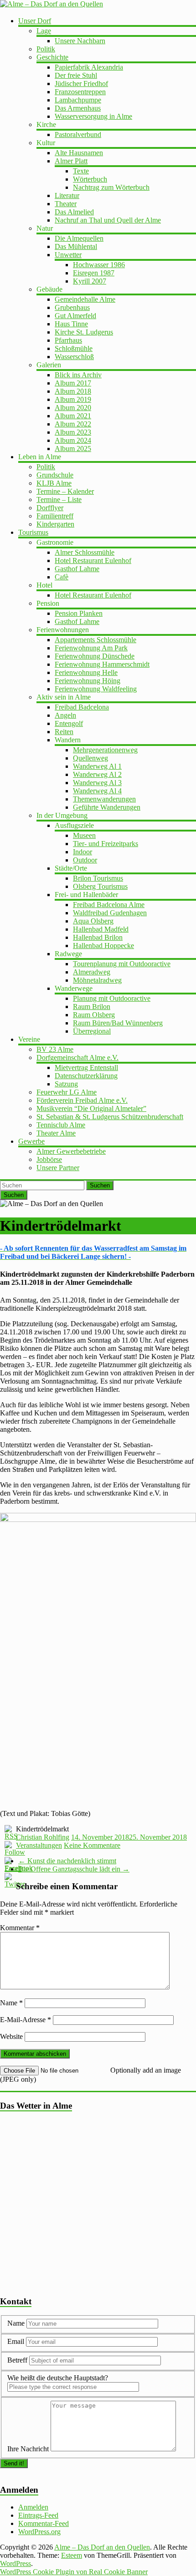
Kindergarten (55, 524)
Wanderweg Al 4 (97, 791)
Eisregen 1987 (94, 273)
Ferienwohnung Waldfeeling (96, 689)
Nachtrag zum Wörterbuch (111, 187)
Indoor (83, 852)
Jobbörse (49, 1159)
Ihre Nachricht (28, 2449)
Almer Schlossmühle (85, 552)
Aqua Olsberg (93, 921)
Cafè (62, 577)
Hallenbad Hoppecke (103, 946)
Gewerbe (31, 1141)
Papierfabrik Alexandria (89, 67)
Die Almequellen (79, 238)
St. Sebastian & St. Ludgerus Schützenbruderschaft (110, 1117)
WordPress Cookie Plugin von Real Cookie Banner (74, 2572)
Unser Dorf (35, 21)
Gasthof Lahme (77, 569)
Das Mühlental (76, 246)
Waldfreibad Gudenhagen (110, 913)
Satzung (66, 1084)
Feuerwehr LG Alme (67, 1092)
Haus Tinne (71, 324)
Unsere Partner (58, 1168)
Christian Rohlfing (43, 1837)
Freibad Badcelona (82, 707)
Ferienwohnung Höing (88, 681)
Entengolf (69, 723)
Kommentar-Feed (44, 2523)
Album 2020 (73, 408)
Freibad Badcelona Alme (109, 905)
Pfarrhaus (68, 340)
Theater (66, 204)
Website (11, 2036)
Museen (84, 835)
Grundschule (55, 475)
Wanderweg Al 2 (97, 774)
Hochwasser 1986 (99, 265)
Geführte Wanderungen (107, 807)
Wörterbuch (90, 179)
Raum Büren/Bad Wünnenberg (118, 1023)
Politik (46, 49)
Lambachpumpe (78, 100)
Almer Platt (71, 161)
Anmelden (33, 2507)
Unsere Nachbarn (80, 41)
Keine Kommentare (92, 1845)
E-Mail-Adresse (26, 2020)
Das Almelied (74, 212)
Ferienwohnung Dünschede (95, 656)
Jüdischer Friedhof (81, 84)
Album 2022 (73, 424)
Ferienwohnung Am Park (91, 648)
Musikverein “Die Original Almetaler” (91, 1108)
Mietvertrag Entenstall (86, 1067)
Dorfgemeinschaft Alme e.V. (77, 1057)
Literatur (67, 195)
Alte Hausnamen (79, 153)
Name (11, 2003)
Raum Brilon (92, 1007)
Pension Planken (79, 613)
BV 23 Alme (55, 1049)
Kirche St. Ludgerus (84, 332)
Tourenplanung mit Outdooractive (122, 964)
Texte (81, 171)
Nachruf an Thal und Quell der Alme (108, 220)
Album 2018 (73, 391)
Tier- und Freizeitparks (106, 844)
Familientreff (55, 516)
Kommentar (20, 1928)
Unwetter (68, 255)
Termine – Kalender (65, 491)
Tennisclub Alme (61, 1125)
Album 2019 (73, 399)
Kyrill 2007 (90, 281)
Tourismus (33, 532)
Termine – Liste (59, 499)
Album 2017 (73, 383)
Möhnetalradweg (97, 980)
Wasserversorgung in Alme (93, 116)
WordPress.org (39, 2532)
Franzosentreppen (80, 92)
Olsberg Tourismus (100, 886)
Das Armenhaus (78, 108)
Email (17, 2341)
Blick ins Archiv (78, 375)
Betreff (17, 2360)
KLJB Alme (54, 483)
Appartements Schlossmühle (95, 640)
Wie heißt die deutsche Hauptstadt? (58, 2378)
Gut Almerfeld (75, 316)
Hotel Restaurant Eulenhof (93, 560)
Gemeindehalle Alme (85, 299)
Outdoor (85, 860)
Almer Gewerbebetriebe (71, 1151)
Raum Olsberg (94, 1015)
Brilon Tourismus (98, 878)
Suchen (100, 1185)
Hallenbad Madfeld (101, 929)
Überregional (92, 1031)
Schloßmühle (74, 348)
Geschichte (52, 57)
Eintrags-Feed (38, 2515)
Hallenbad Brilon (98, 937)
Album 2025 (73, 449)
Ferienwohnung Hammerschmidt (102, 664)
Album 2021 (73, 416)
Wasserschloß (74, 357)
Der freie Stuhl (76, 75)
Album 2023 (73, 432)
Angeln (65, 715)
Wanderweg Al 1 (97, 766)
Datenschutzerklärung (86, 1076)
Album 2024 (73, 440)
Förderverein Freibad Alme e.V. (82, 1100)
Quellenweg (90, 758)
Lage (44, 31)
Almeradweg (92, 972)
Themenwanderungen (104, 799)
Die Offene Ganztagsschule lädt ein (74, 1869)
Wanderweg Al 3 (97, 783)
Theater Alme (56, 1133)
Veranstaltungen (39, 1845)
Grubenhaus (72, 307)
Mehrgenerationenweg (105, 750)
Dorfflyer (50, 508)
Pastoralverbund (78, 134)
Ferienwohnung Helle (86, 672)
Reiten (64, 732)
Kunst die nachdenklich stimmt (67, 1861)
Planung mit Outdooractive (112, 998)
